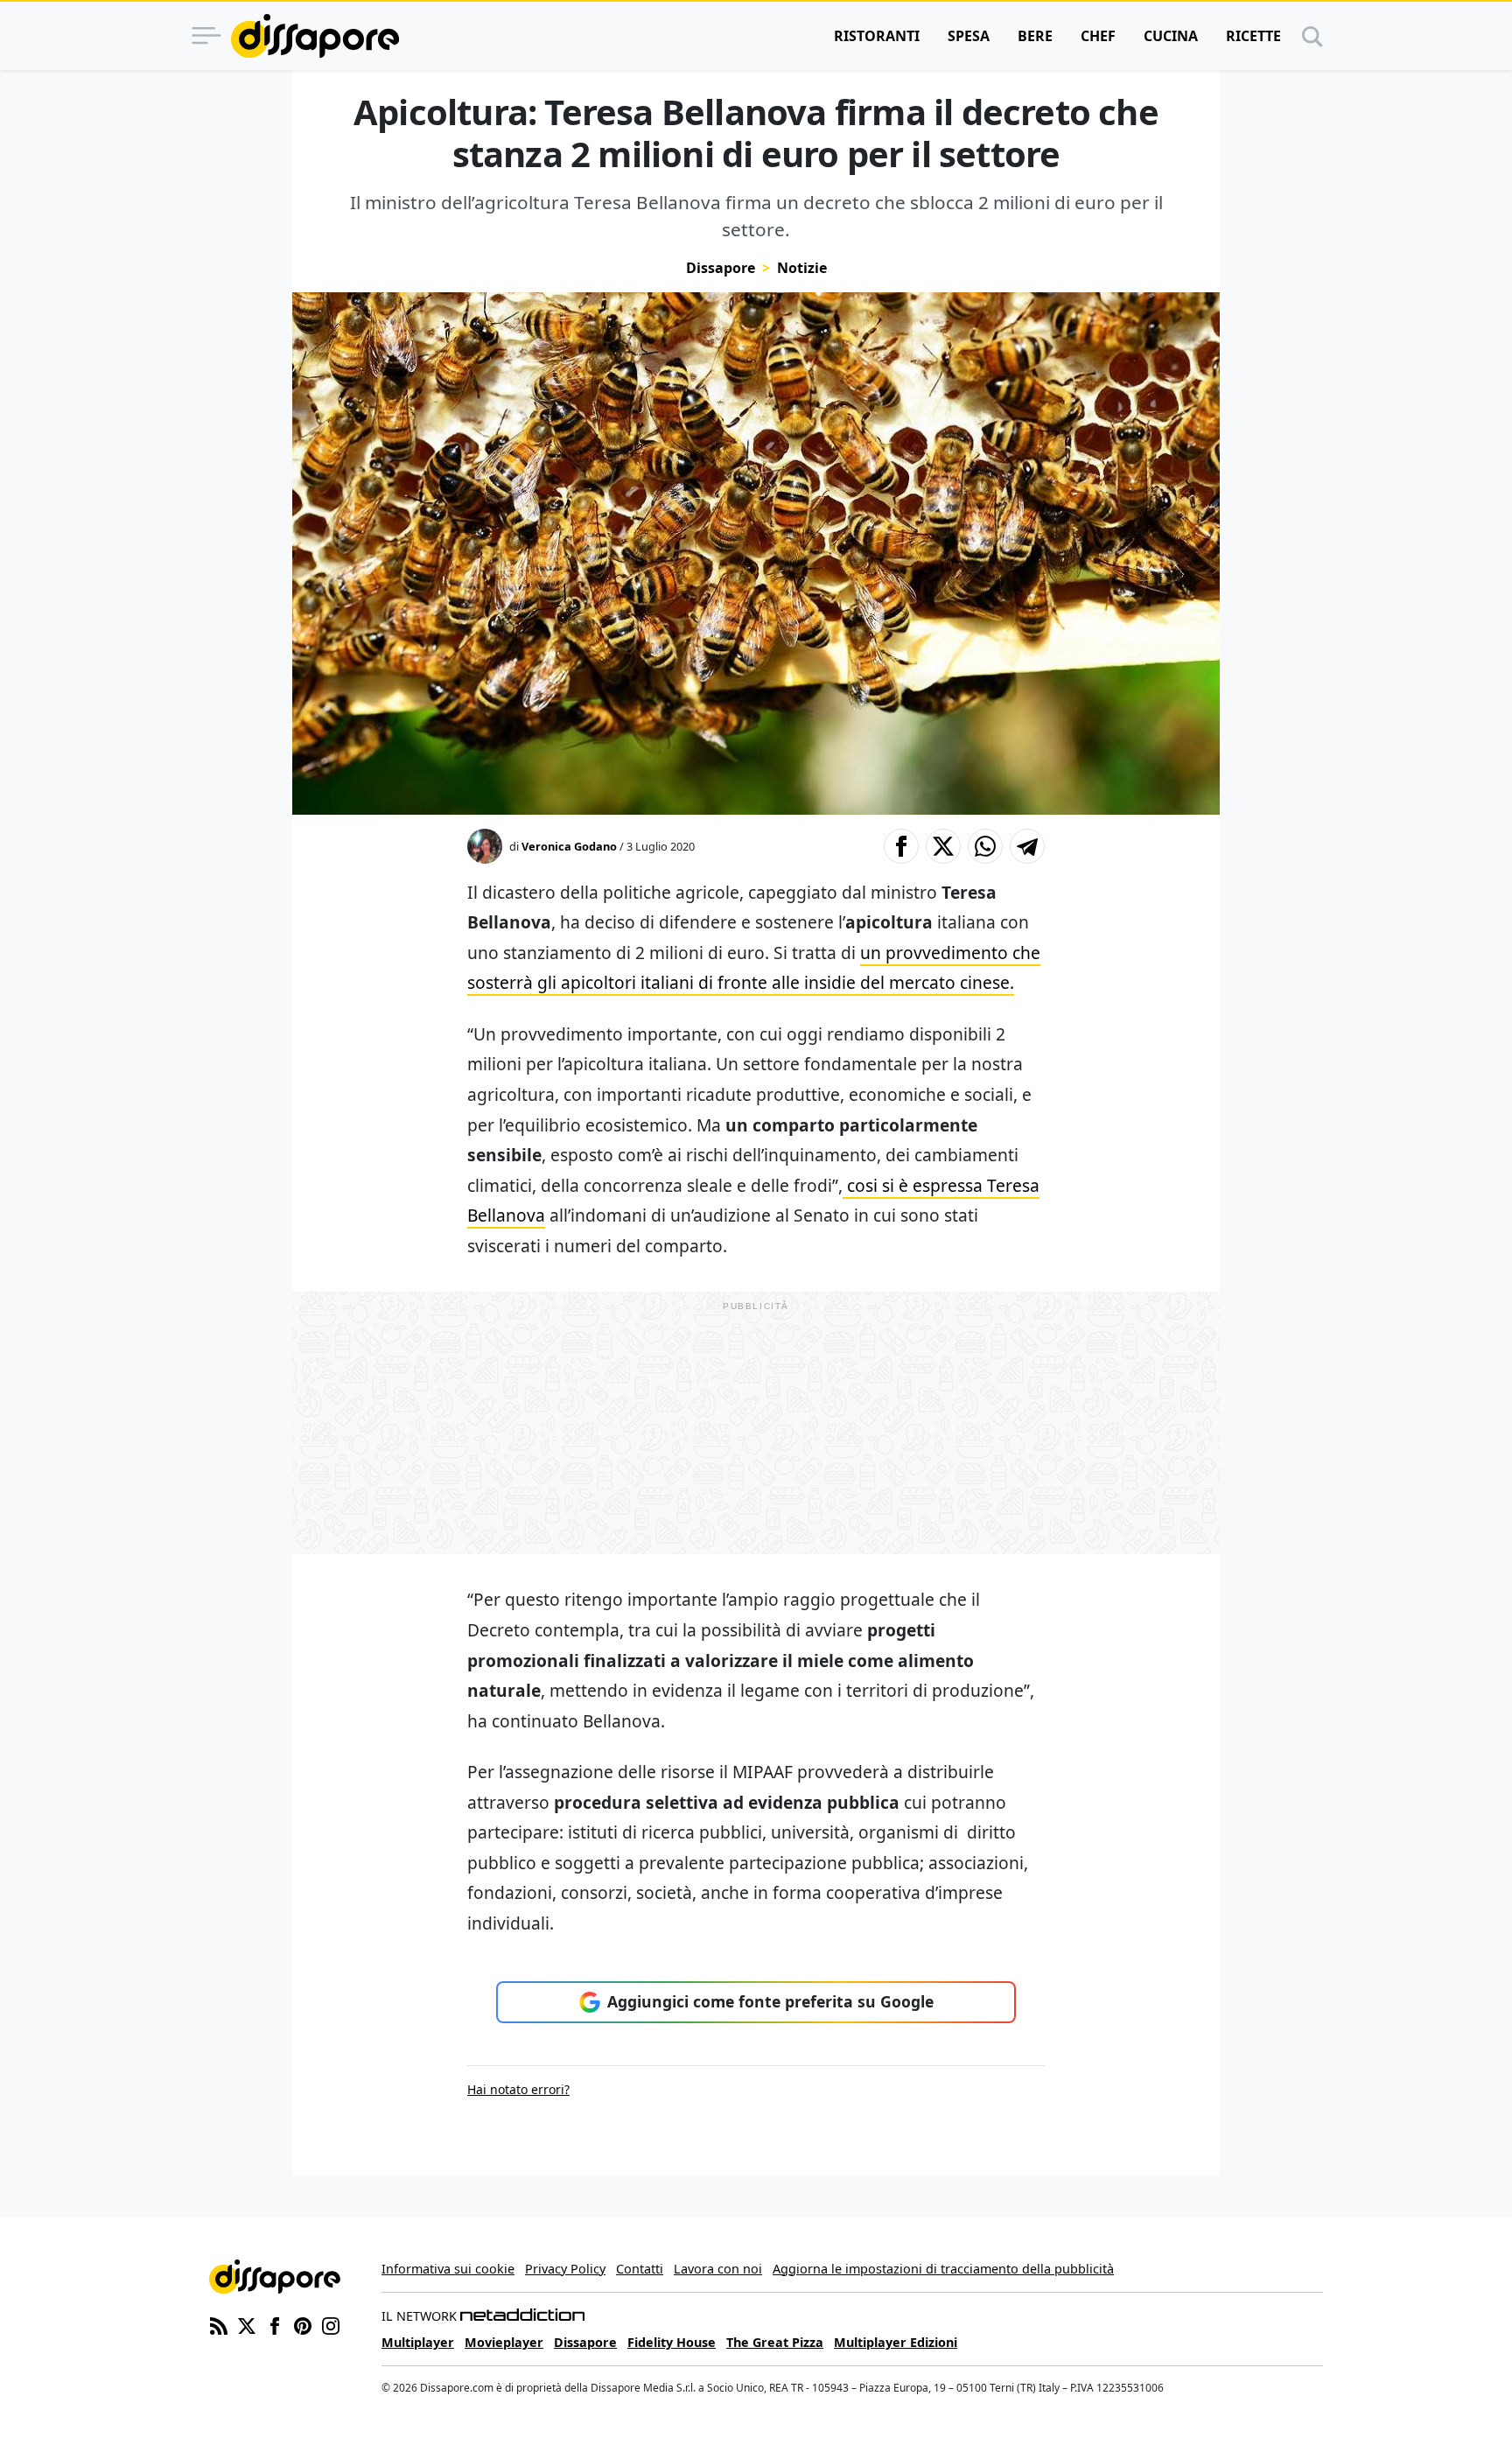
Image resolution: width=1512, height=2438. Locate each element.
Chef (1098, 36)
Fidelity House (672, 2342)
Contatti (640, 2269)
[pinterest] (303, 2325)
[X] (247, 2325)
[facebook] (275, 2325)
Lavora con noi (718, 2269)
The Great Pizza (775, 2342)
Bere (1035, 36)
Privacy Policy (565, 2269)
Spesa (969, 36)
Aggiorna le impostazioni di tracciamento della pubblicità (943, 2269)
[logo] (315, 36)
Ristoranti (877, 36)
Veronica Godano (569, 846)
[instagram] (331, 2325)
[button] (901, 846)
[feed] (219, 2325)
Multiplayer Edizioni (896, 2342)
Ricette (1253, 36)
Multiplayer (418, 2342)
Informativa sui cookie (448, 2269)
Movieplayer (504, 2342)
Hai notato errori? (518, 2089)
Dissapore (721, 268)
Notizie (802, 268)
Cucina (1171, 36)
